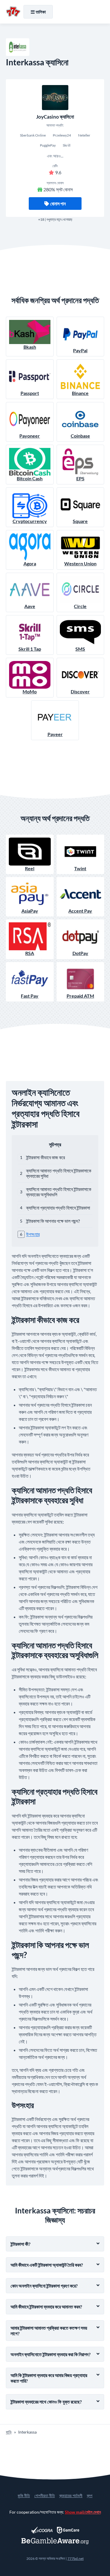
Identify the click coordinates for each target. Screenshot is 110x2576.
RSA (30, 953)
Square (80, 521)
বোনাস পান (58, 204)
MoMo (30, 691)
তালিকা (41, 12)
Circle (80, 606)
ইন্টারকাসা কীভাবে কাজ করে (45, 1157)
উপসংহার (33, 1234)
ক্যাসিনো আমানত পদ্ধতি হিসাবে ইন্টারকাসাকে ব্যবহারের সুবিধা (59, 1173)
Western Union (80, 563)
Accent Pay (80, 911)
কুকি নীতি (24, 2496)
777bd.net (76, 2558)
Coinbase (80, 436)
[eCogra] (42, 2530)
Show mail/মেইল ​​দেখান (83, 2512)
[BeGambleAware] (55, 2541)
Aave (30, 606)
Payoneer (30, 436)
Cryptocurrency (30, 521)
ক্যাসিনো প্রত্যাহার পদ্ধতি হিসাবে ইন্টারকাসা (58, 1208)
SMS (80, 649)
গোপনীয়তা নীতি (45, 2496)
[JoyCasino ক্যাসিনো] (55, 98)
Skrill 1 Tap (30, 649)
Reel (30, 868)
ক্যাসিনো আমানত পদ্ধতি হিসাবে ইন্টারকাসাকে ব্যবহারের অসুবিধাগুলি (59, 1192)
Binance (80, 393)
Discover (80, 691)
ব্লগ (90, 2496)
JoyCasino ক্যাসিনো (55, 117)
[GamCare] (68, 2530)
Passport (30, 393)
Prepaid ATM (80, 996)
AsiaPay (30, 911)
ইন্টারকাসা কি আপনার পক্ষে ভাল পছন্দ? (53, 1221)
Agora (30, 563)
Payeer (55, 734)
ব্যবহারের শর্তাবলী (71, 2496)
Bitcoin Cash (30, 478)
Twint (80, 868)
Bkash (30, 347)
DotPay (80, 953)
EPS (80, 478)
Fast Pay (30, 996)
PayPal (80, 350)
